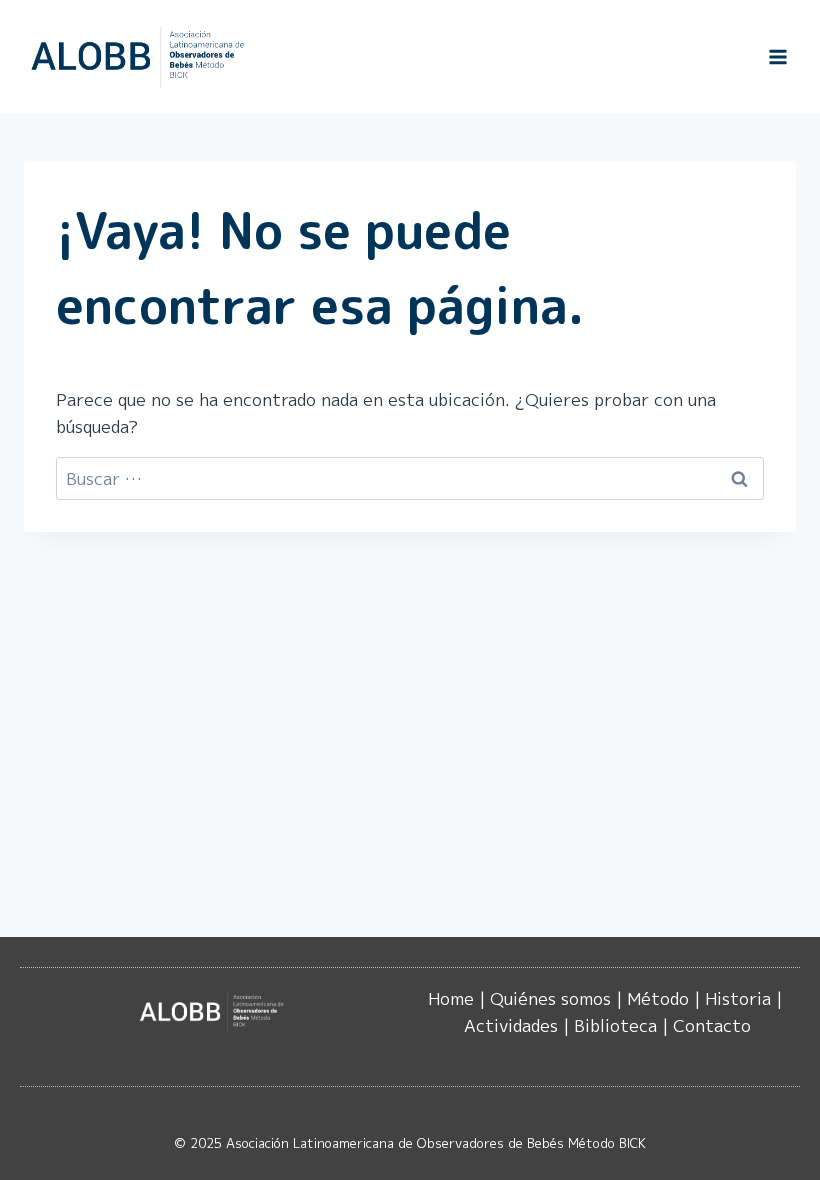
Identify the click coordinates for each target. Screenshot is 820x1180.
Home (451, 998)
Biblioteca (615, 1025)
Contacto (712, 1025)
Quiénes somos (550, 998)
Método (658, 998)
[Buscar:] (410, 478)
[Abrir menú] (777, 56)
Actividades (511, 1025)
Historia (738, 998)
